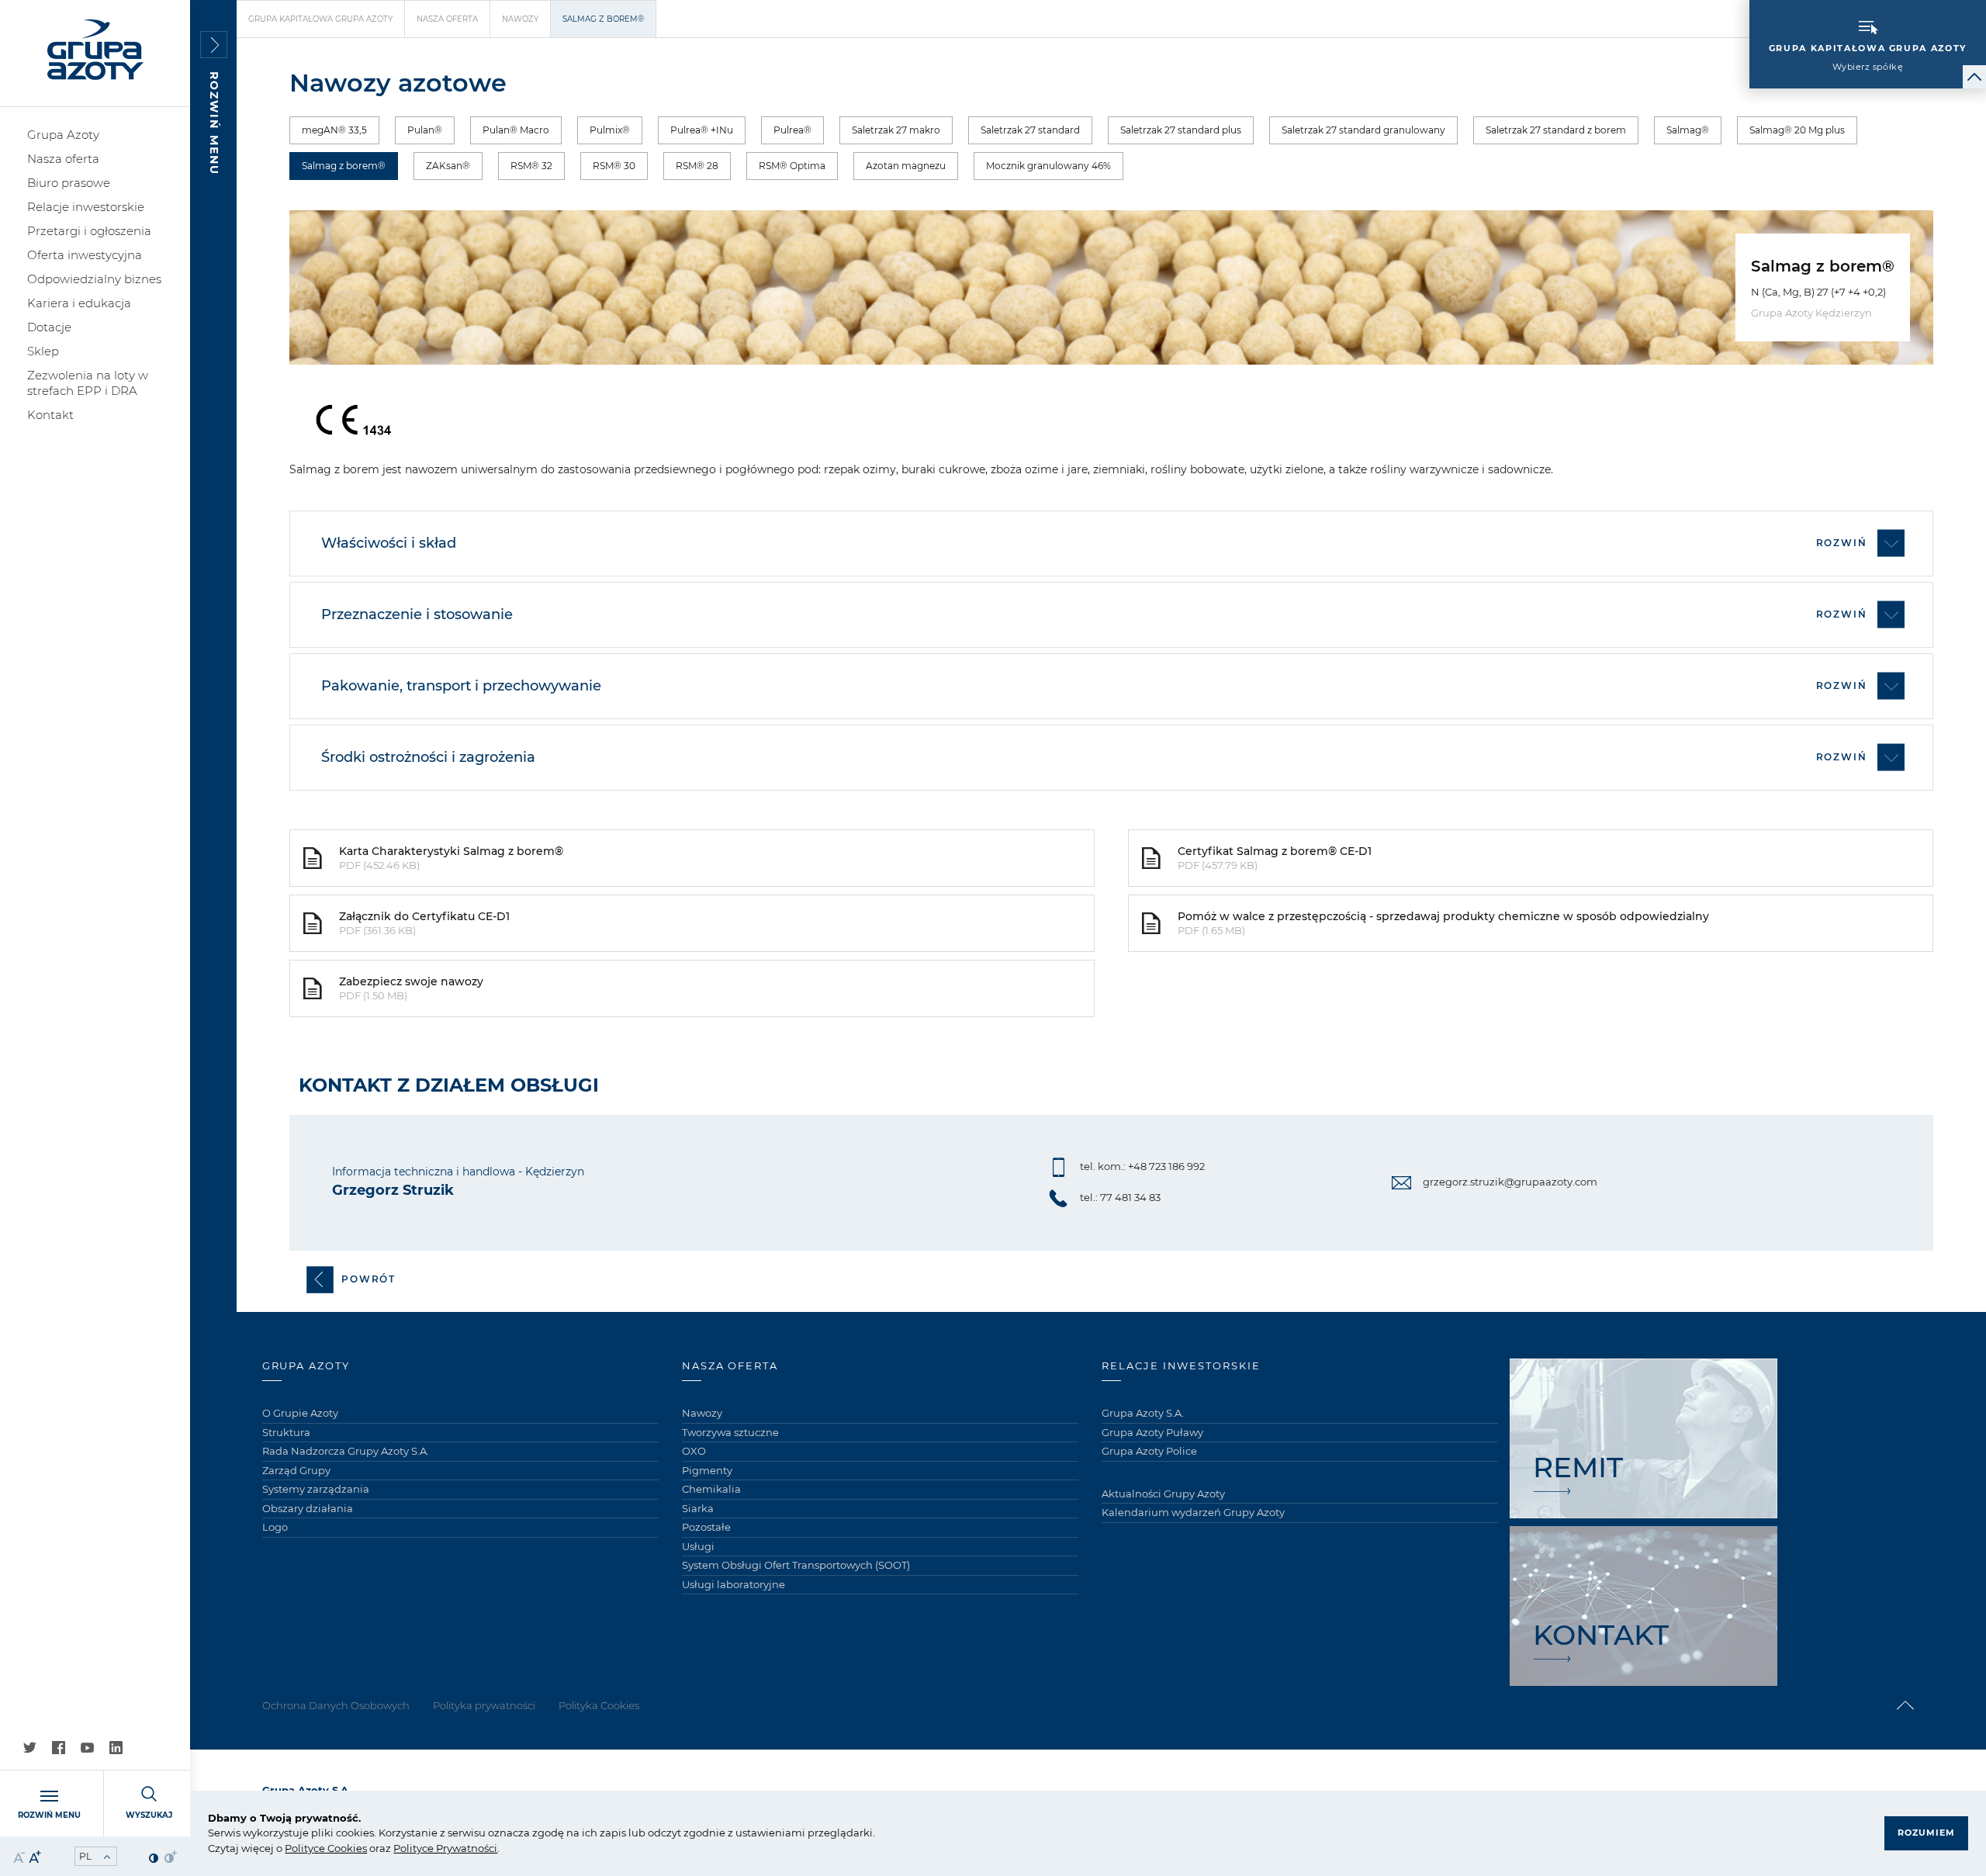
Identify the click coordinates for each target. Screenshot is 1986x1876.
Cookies (346, 1848)
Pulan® (425, 130)
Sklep (43, 351)
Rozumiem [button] (1926, 1833)
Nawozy (520, 19)
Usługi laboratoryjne (734, 1584)
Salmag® (1688, 130)
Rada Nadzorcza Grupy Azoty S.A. (346, 1451)
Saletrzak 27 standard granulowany (1363, 130)
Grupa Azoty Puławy (1152, 1432)
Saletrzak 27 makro (896, 130)
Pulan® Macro (516, 130)
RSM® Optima (792, 166)
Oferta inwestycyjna (85, 255)
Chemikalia (711, 1489)
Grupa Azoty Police (1149, 1451)
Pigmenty (707, 1470)
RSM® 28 (697, 166)
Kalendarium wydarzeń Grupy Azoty (1193, 1512)
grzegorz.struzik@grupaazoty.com (1510, 1182)
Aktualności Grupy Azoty (1163, 1494)
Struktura (286, 1432)
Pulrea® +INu (702, 130)
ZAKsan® (448, 166)
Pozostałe (706, 1527)
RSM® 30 (614, 166)
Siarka (698, 1508)
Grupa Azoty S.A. (1143, 1413)
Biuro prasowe (69, 183)
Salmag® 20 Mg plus (1797, 130)
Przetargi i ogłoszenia (89, 231)
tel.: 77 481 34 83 (1120, 1197)
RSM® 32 (531, 166)
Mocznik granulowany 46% (1048, 166)
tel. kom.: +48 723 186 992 (1142, 1166)
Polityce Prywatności (445, 1848)
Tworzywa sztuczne (730, 1432)
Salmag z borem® (344, 166)
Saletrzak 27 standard (1030, 130)
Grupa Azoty (63, 135)
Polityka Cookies (599, 1705)
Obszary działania (308, 1508)
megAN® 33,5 (334, 130)
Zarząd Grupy (296, 1470)
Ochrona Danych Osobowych (336, 1705)
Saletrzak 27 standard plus (1181, 130)
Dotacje (49, 327)
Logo (275, 1527)
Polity (299, 1848)
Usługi (698, 1546)
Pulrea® (792, 130)
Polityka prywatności (484, 1705)
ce (319, 1848)
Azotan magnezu (906, 166)
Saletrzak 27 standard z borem (1556, 130)
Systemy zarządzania (316, 1489)
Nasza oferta (63, 159)
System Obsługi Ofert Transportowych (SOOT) (796, 1565)
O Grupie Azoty (300, 1413)
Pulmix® (610, 130)
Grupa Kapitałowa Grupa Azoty (320, 19)
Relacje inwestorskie (86, 207)
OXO (694, 1451)
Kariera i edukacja (79, 303)
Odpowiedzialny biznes (94, 279)
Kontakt (50, 415)
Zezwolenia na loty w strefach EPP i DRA (88, 383)
